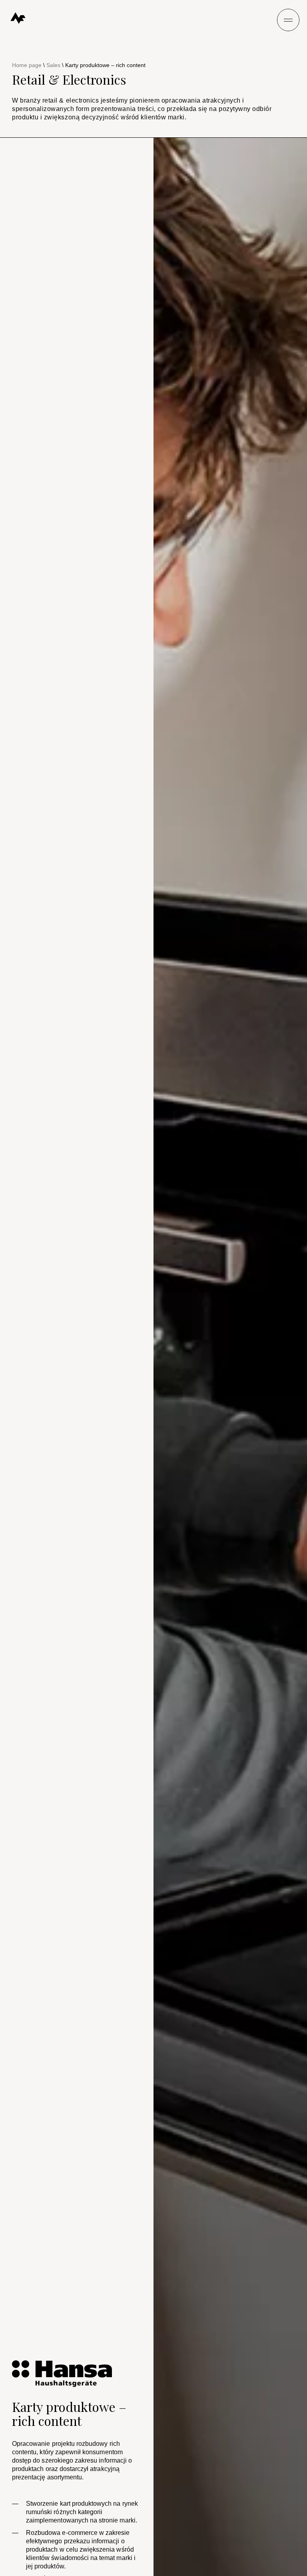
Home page (27, 65)
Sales (53, 65)
